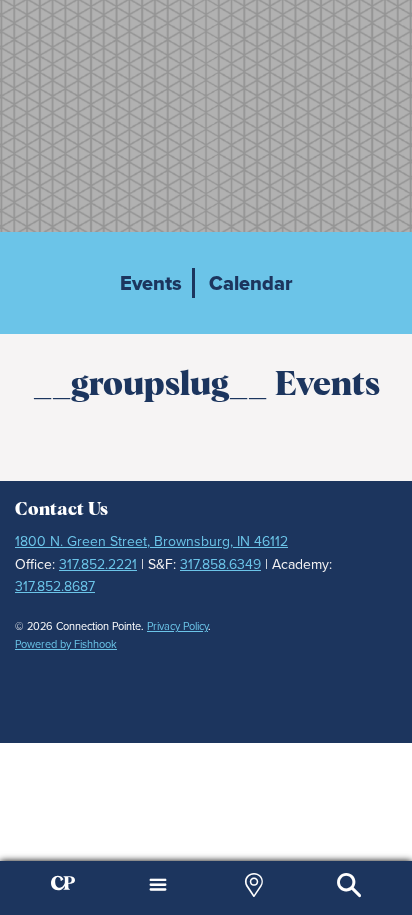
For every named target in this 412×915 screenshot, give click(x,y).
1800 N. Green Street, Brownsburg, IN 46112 (151, 541)
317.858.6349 (220, 564)
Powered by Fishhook (66, 644)
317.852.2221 (98, 564)
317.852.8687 (55, 586)
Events (151, 283)
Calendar (251, 283)
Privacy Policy (177, 626)
